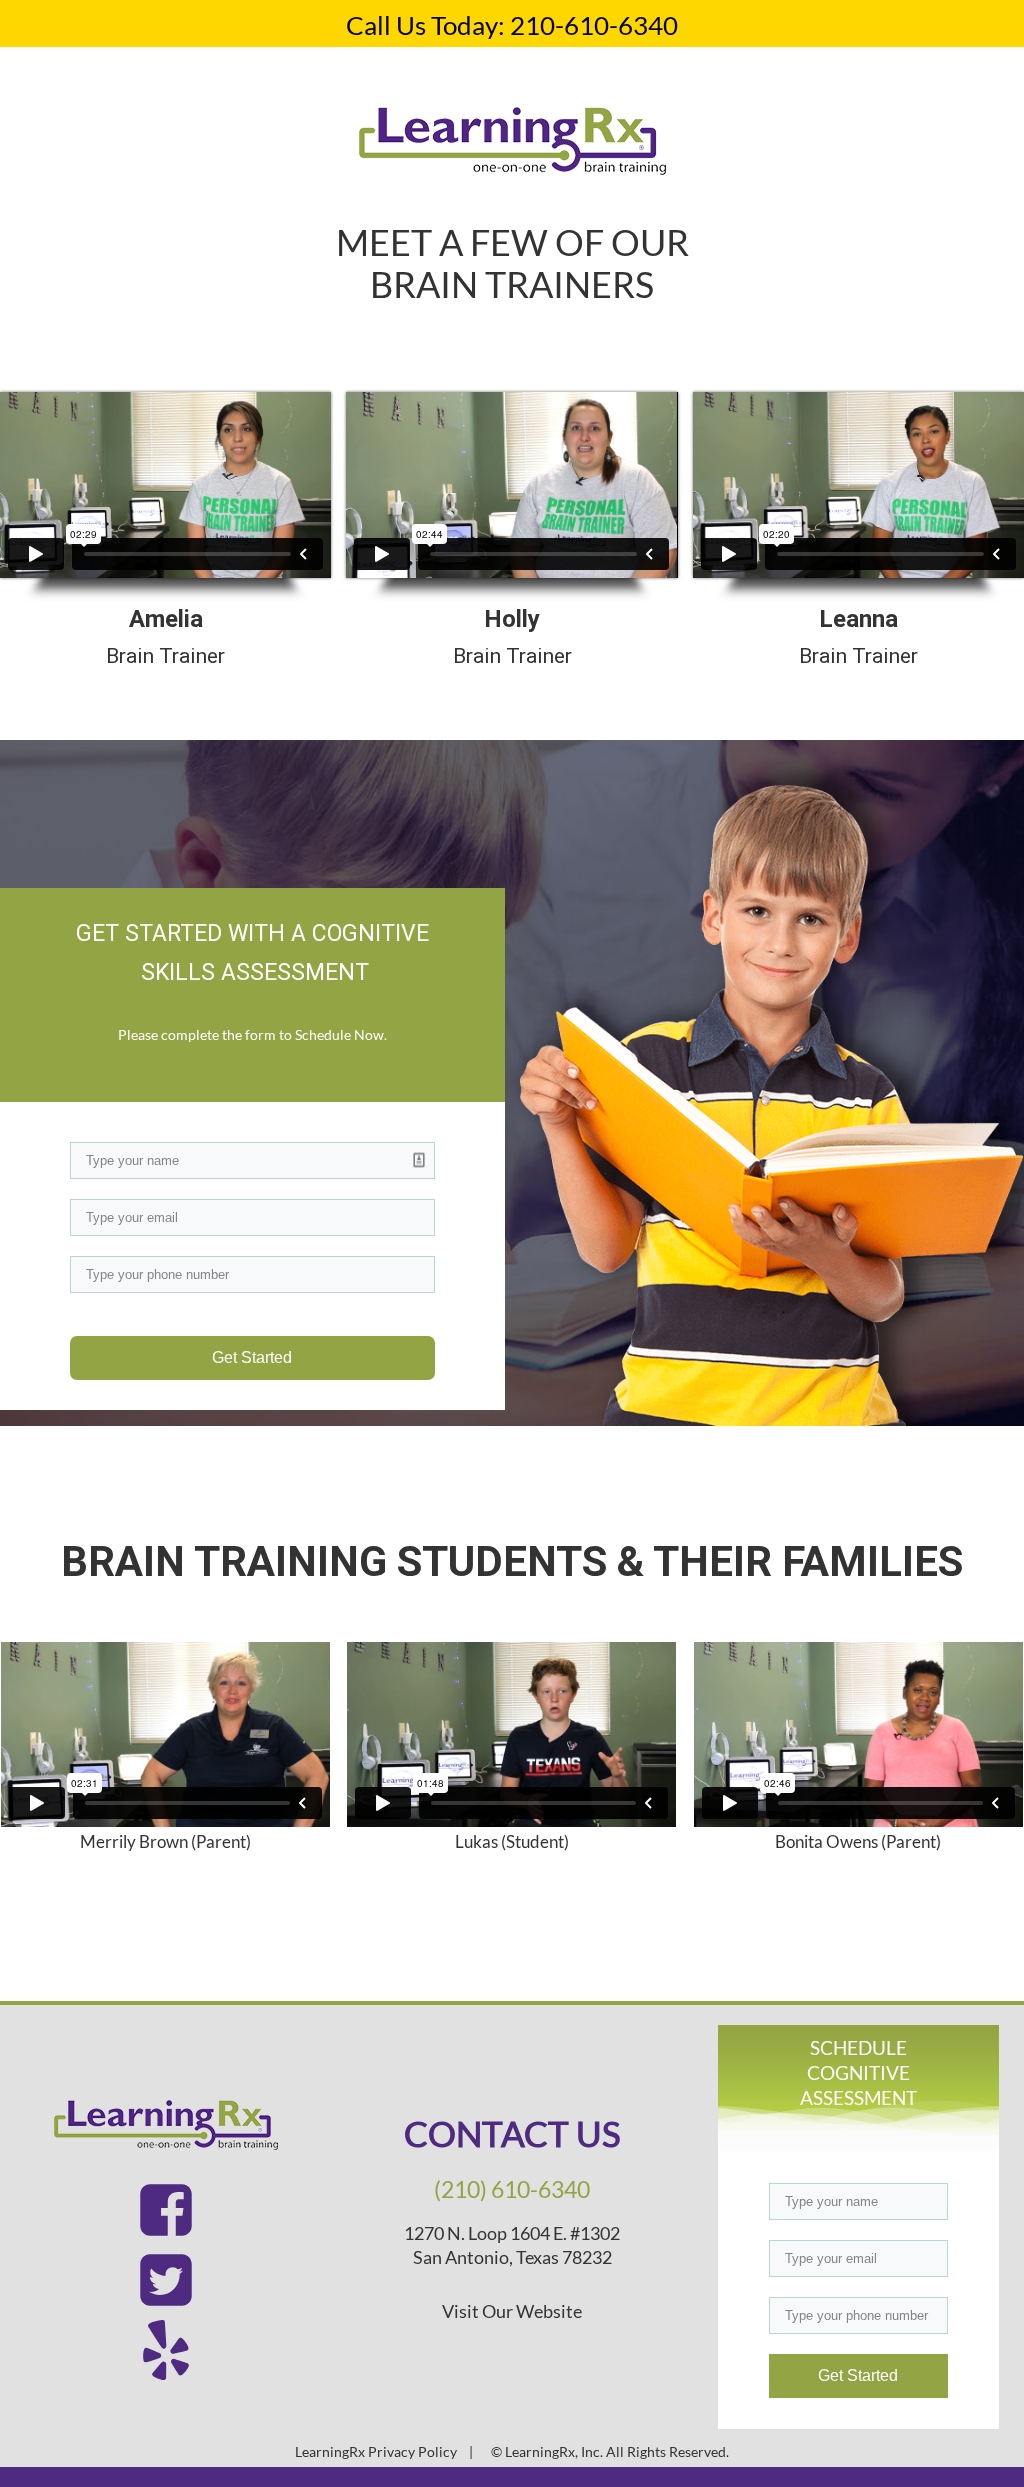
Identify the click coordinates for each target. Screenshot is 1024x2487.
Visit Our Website (512, 2311)
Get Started (252, 1357)
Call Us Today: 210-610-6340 (512, 25)
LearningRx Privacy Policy (376, 2451)
